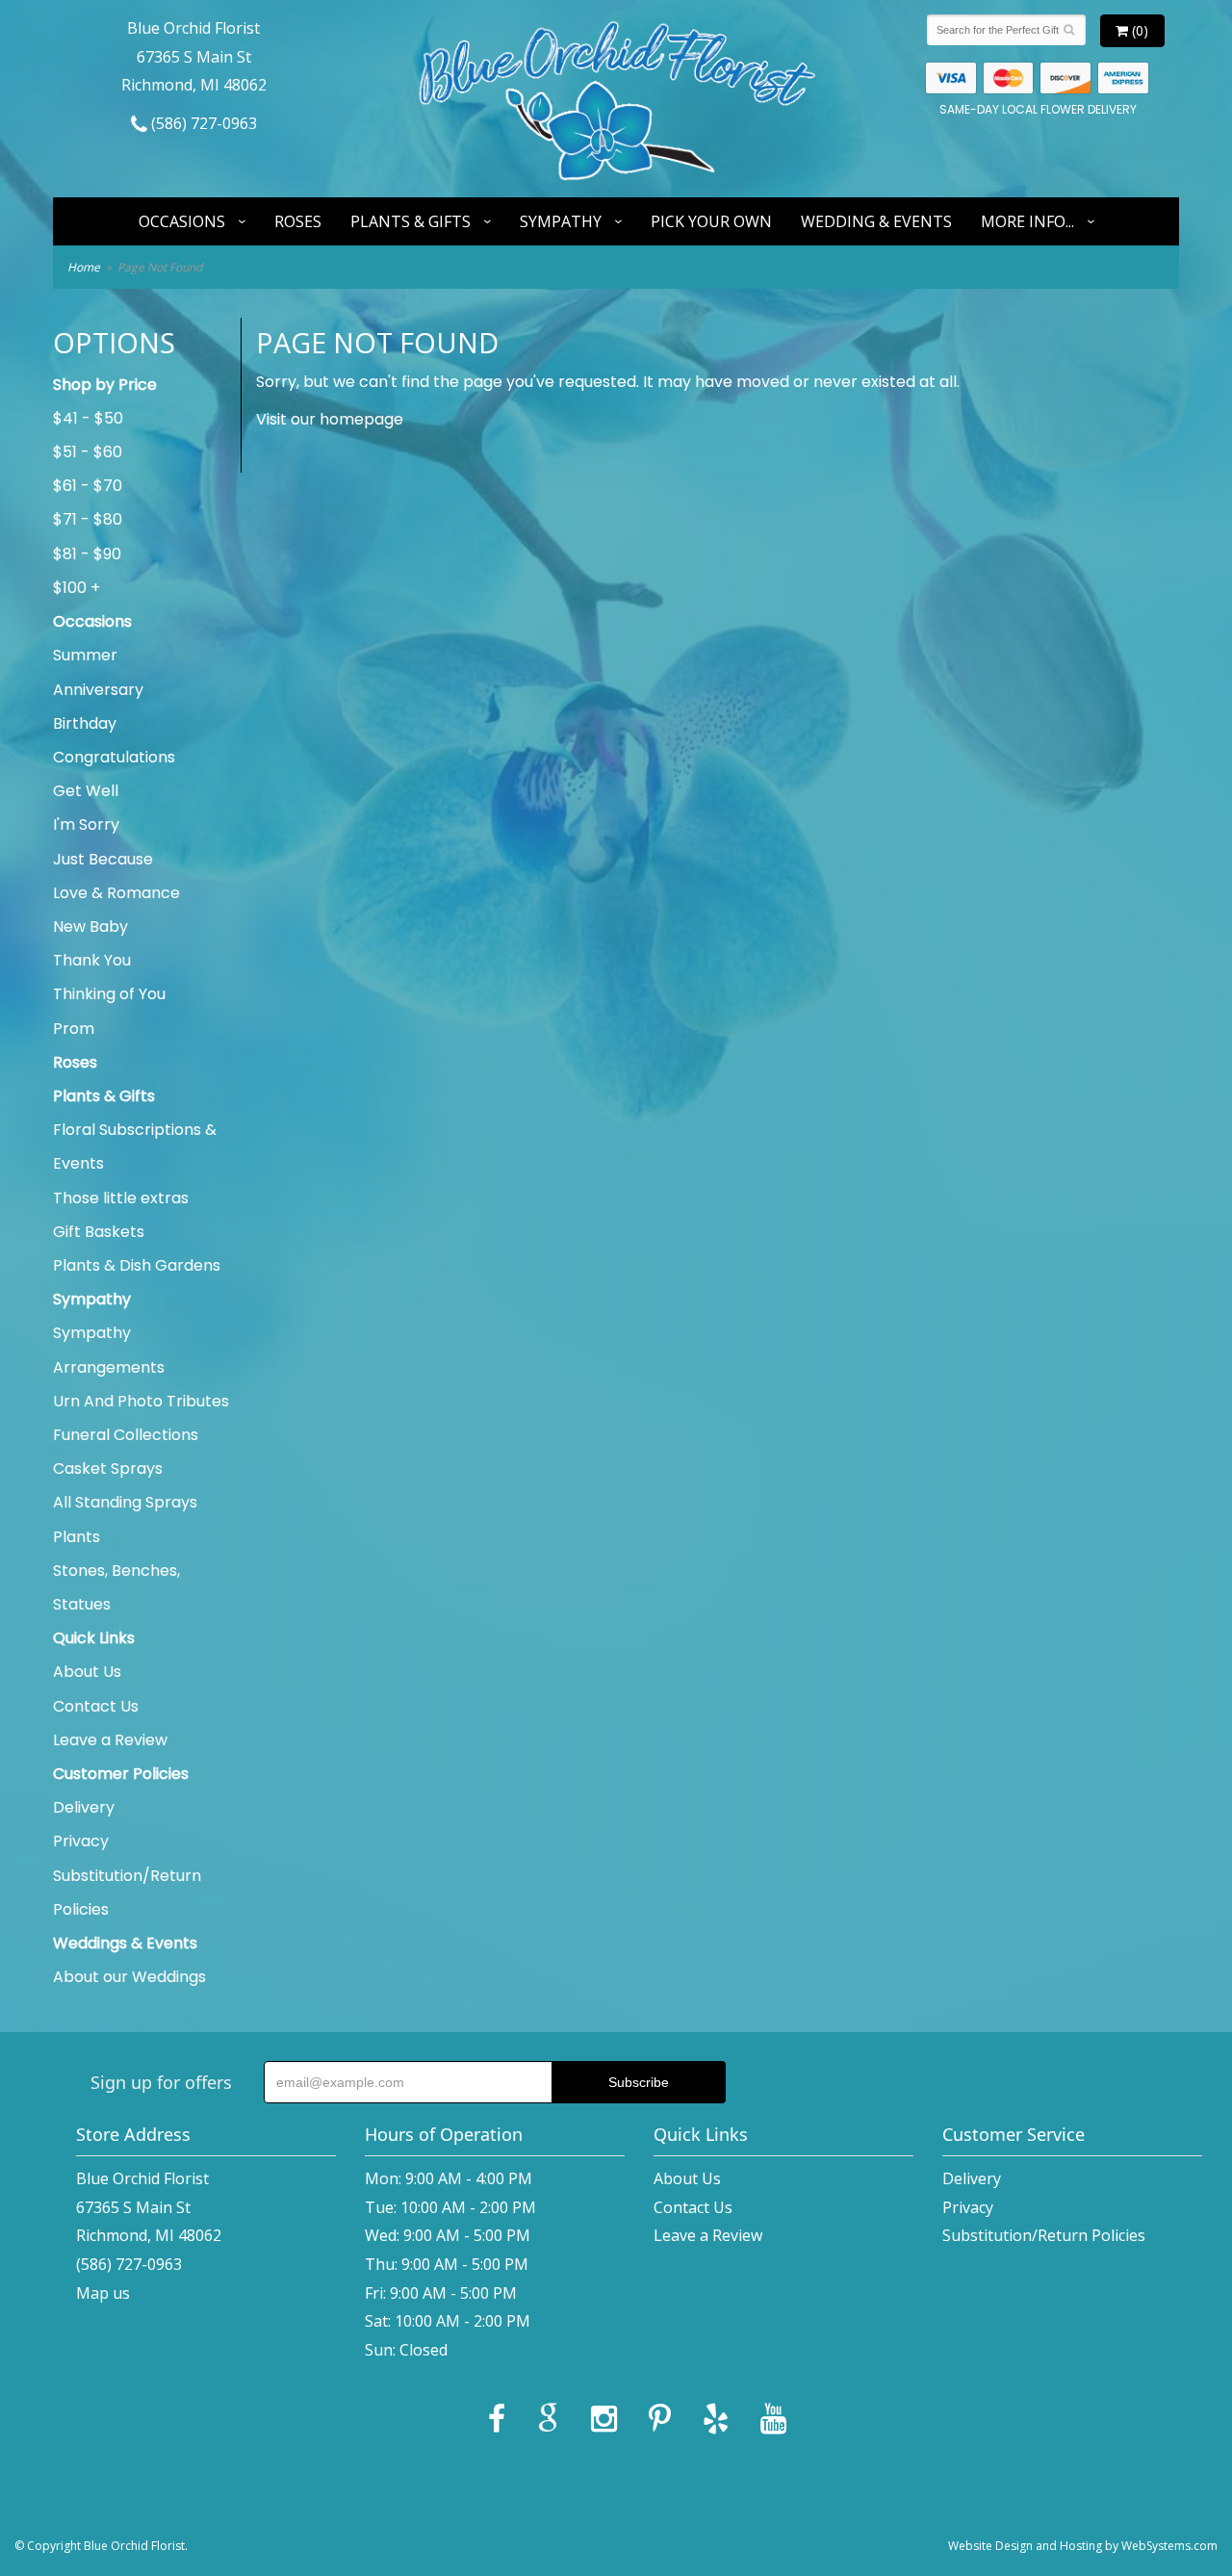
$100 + (77, 588)
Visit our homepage (330, 419)
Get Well (86, 791)
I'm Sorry (86, 824)
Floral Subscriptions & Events (135, 1146)
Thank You (92, 960)
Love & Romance (116, 893)
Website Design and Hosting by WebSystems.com (1083, 2546)
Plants (77, 1537)
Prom (74, 1029)
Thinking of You (109, 994)
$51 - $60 (88, 452)
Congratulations (114, 757)
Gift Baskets (99, 1232)
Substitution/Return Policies (127, 1893)
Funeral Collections (126, 1435)
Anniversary (98, 690)
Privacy (81, 1841)
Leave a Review (110, 1740)
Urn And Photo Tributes (141, 1401)
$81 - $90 (87, 554)
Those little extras (121, 1198)
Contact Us (96, 1706)
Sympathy (561, 221)
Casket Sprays (108, 1468)
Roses (298, 221)
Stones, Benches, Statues (116, 1587)
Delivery (84, 1807)
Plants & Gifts (411, 221)
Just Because (103, 859)
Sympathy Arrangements (109, 1350)
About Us (87, 1672)
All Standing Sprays (125, 1502)
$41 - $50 (88, 418)
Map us (103, 2293)
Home (84, 267)
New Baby (90, 927)
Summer (85, 655)
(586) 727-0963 (202, 123)
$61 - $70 (88, 486)
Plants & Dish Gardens (137, 1265)
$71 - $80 (88, 519)
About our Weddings (129, 1977)
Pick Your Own (711, 221)
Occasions (182, 221)
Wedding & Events (876, 221)
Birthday (85, 723)
